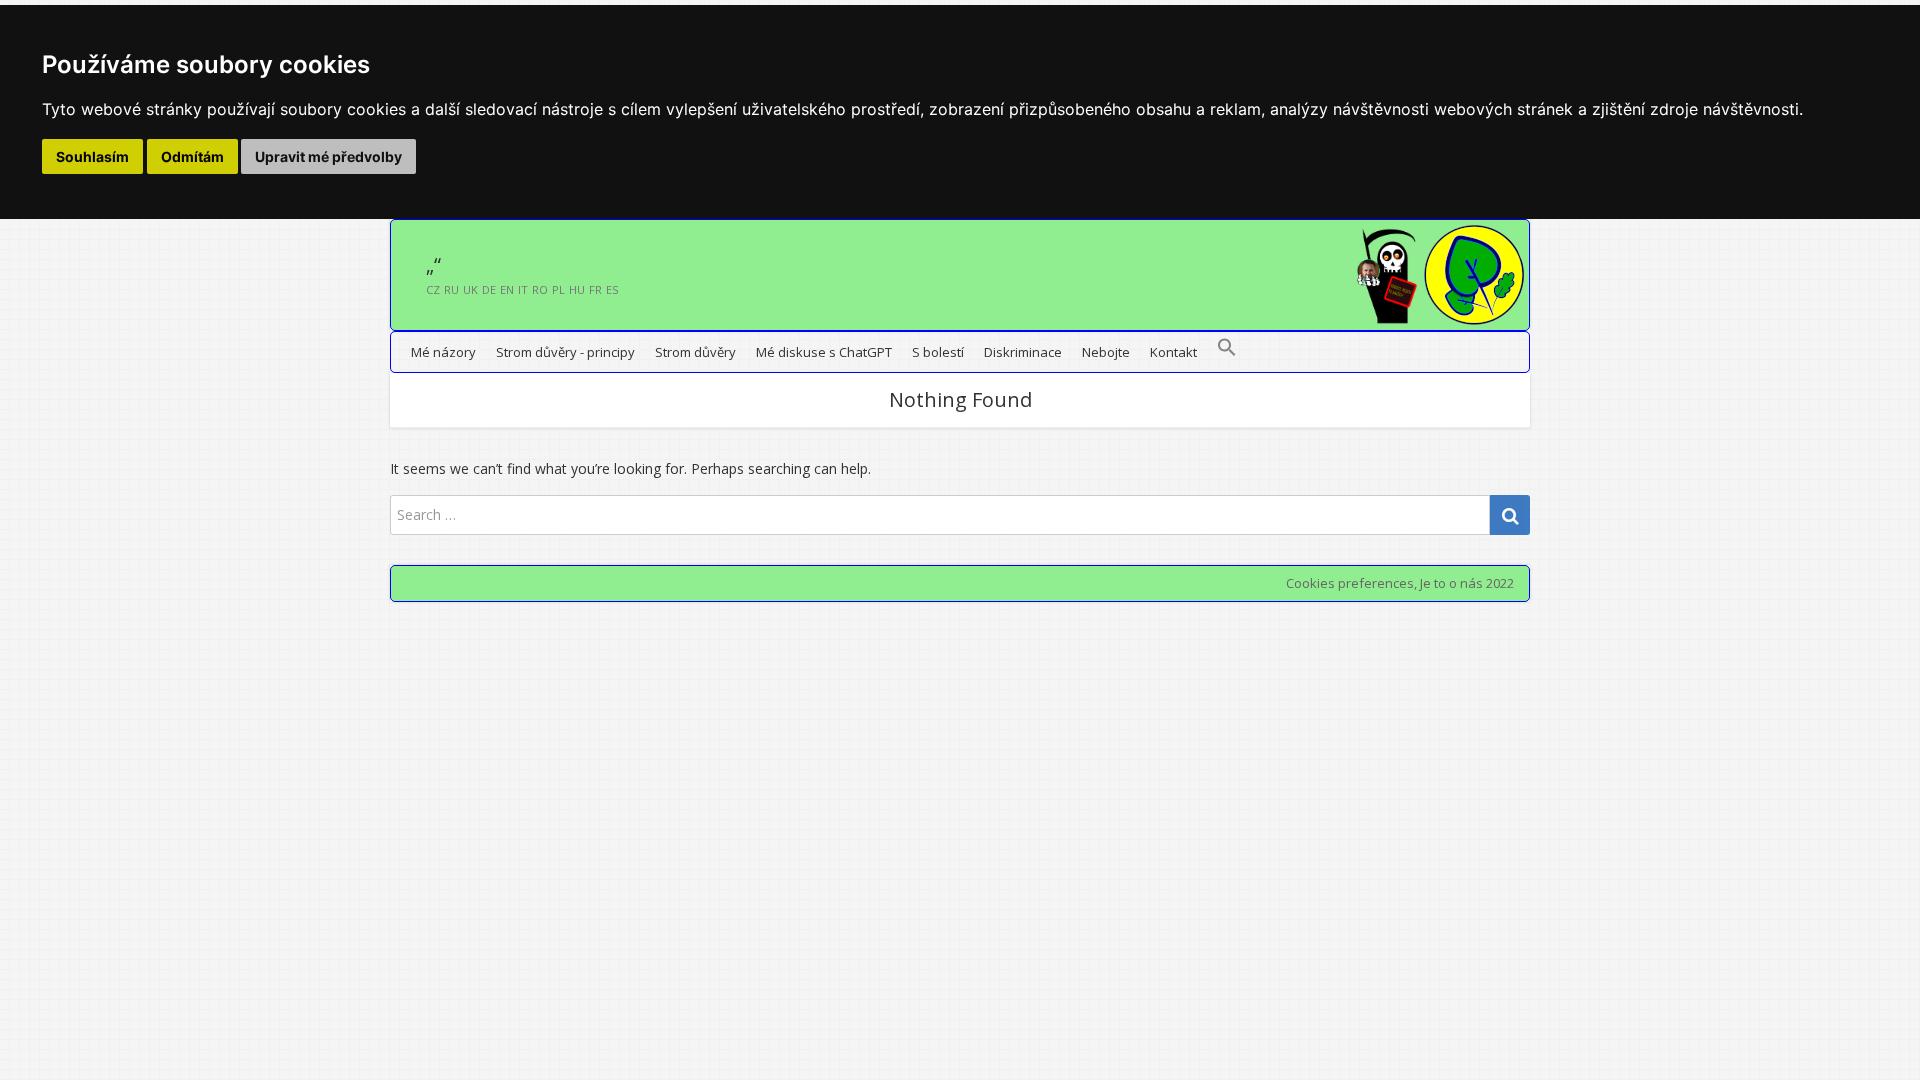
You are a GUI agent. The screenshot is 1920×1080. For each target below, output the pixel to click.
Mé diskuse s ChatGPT (824, 352)
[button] (1227, 352)
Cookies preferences (1350, 583)
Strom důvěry (695, 352)
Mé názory (443, 352)
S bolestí (938, 352)
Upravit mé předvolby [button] (328, 156)
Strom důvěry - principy (565, 352)
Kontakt (1173, 352)
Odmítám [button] (192, 156)
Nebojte (1106, 352)
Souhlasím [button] (92, 156)
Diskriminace (1023, 352)
